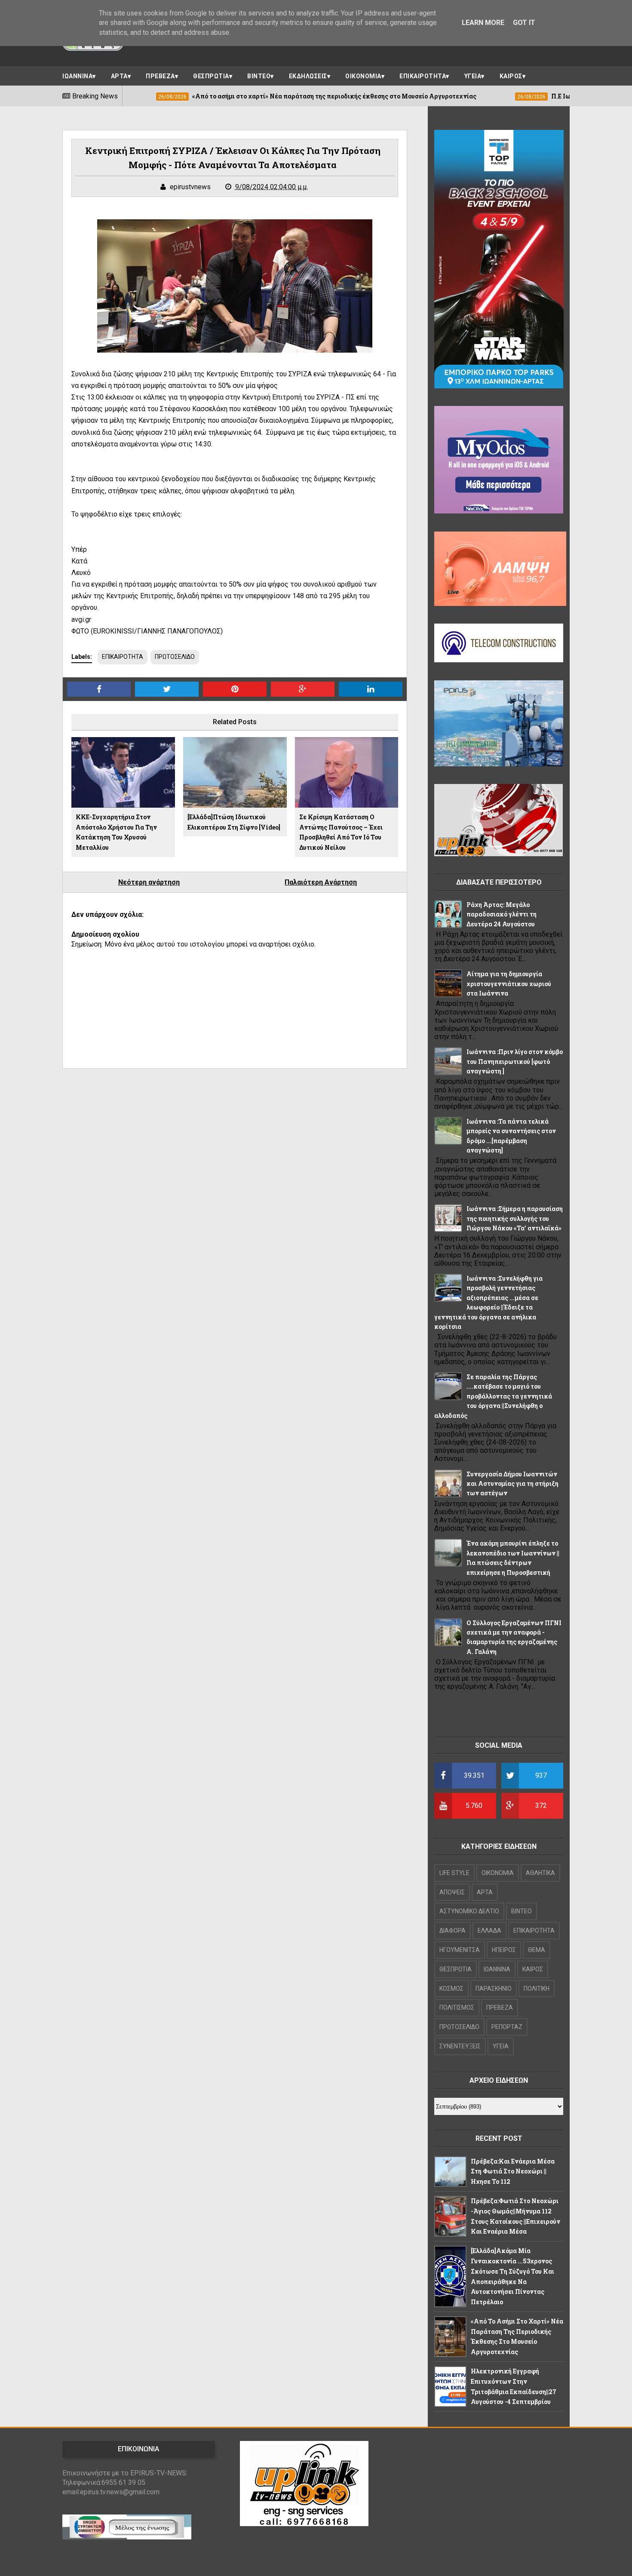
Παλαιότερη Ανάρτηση (321, 882)
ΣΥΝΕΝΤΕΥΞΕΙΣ (460, 2046)
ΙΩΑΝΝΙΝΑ (77, 76)
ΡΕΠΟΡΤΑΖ (507, 2027)
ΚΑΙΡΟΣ (511, 76)
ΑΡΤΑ (119, 76)
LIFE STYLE (454, 1873)
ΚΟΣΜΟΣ (451, 1989)
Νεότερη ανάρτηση (149, 882)
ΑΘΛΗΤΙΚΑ (540, 1873)
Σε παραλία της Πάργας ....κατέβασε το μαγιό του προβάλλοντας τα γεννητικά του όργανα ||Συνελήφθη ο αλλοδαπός (493, 1396)
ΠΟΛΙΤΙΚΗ (537, 1989)
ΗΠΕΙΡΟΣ (504, 1950)
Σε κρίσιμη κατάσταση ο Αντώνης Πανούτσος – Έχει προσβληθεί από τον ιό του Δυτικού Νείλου (341, 832)
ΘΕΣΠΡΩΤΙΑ (211, 76)
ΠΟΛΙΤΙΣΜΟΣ (457, 2007)
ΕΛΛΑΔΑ (489, 1930)
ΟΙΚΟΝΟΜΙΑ (363, 76)
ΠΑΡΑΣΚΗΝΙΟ (494, 1989)
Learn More (483, 23)
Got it (524, 23)
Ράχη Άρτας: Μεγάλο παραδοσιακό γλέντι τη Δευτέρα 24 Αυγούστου (502, 914)
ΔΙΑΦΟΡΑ (453, 1930)
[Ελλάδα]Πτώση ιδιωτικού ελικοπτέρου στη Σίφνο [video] (234, 822)
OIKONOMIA (498, 1873)
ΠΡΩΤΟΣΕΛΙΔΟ (175, 657)
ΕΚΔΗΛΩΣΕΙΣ (308, 76)
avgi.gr (81, 619)
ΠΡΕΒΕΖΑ (160, 76)
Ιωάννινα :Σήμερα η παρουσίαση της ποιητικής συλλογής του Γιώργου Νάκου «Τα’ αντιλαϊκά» (515, 1218)
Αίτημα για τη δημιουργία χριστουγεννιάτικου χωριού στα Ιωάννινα (509, 984)
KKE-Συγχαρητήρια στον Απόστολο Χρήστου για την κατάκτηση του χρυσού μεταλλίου (116, 832)
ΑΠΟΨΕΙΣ (452, 1892)
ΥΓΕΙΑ (473, 76)
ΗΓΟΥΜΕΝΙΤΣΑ (460, 1950)
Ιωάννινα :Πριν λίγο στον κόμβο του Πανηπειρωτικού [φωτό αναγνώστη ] (515, 1061)
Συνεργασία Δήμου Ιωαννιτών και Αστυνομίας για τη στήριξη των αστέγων (512, 1484)
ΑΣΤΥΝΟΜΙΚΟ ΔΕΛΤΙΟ (469, 1911)
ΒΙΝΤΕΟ (259, 76)
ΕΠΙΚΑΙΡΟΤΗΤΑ (423, 76)
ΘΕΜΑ (537, 1950)
